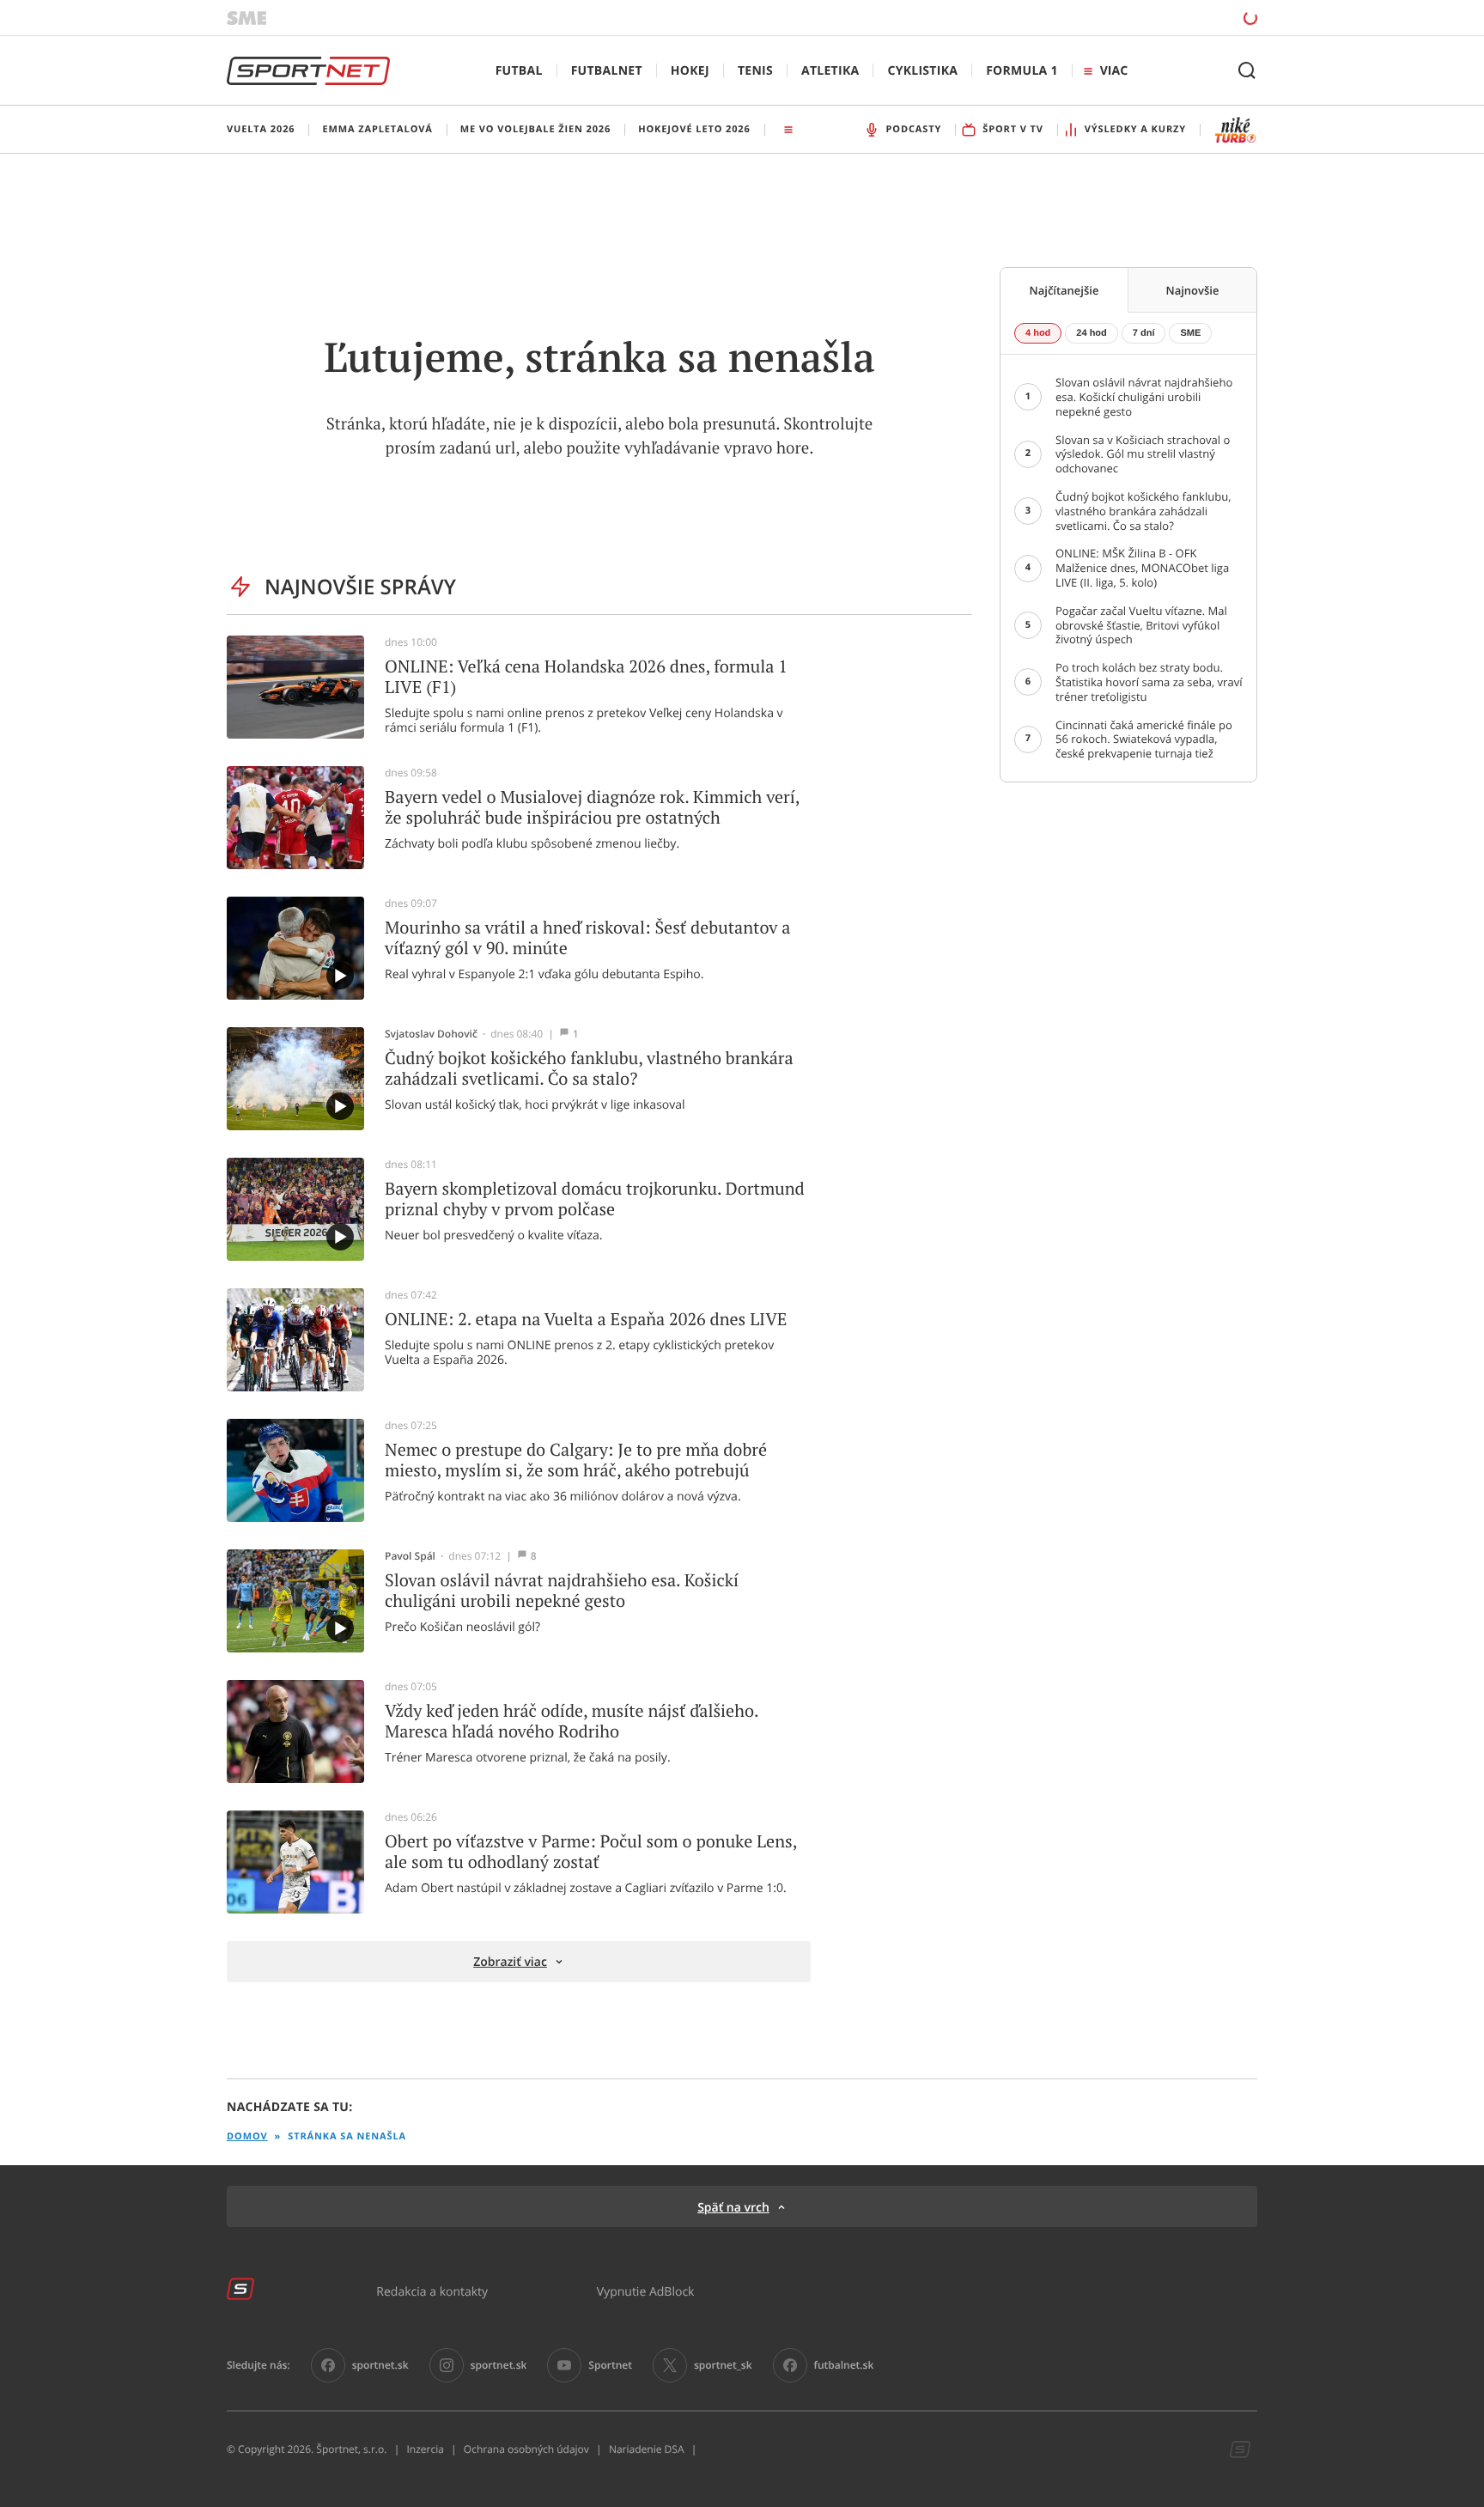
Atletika (830, 71)
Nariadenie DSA (647, 2449)
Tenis (755, 71)
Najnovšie (1193, 290)
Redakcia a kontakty (432, 2291)
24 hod (1091, 333)
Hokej (690, 71)
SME (1190, 333)
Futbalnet (607, 71)
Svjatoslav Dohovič (431, 1034)
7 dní (1144, 333)
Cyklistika (922, 71)
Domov (247, 2136)
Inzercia (425, 2449)
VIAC (1114, 71)
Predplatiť (1126, 17)
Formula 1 (1022, 71)
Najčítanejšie (1064, 290)
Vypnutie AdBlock (646, 2291)
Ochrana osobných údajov (526, 2449)
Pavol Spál (410, 1556)
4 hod (1038, 333)
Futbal (519, 71)
